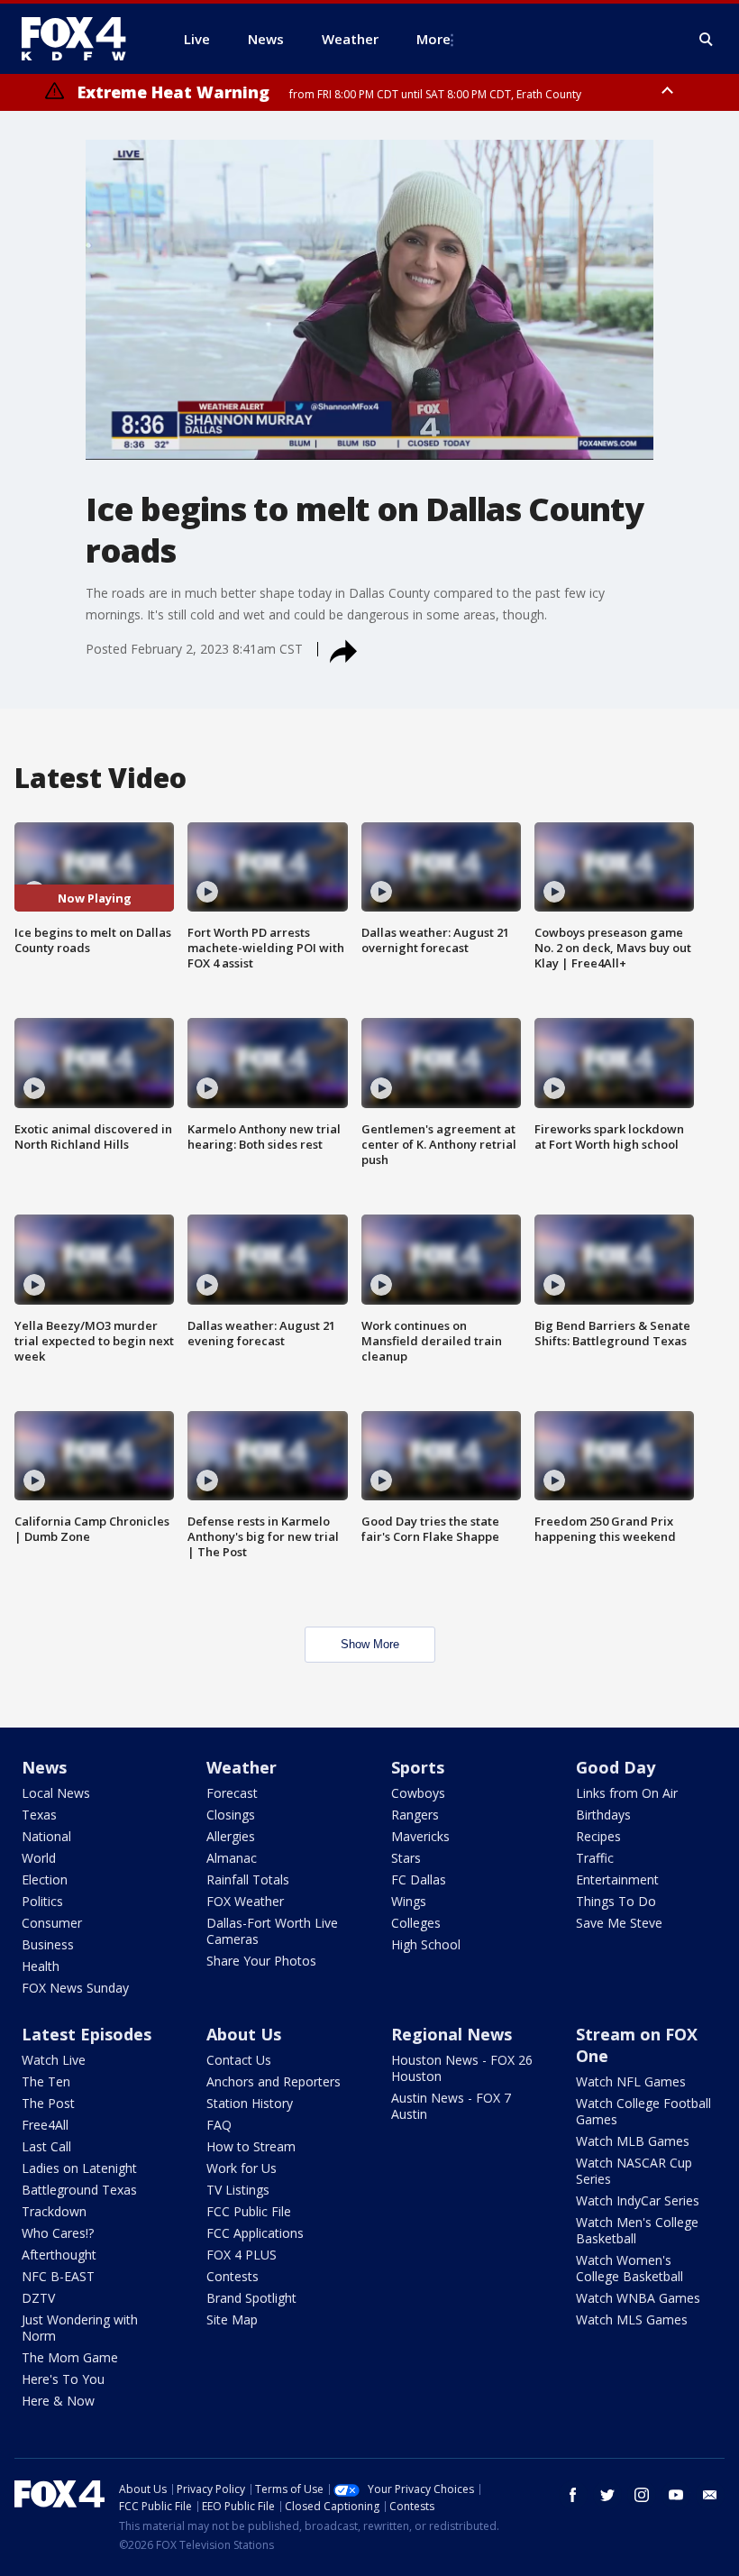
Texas (39, 1815)
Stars (406, 1858)
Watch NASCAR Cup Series (634, 2171)
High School (426, 1944)
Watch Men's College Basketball (637, 2230)
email (710, 2495)
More (433, 39)
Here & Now (58, 2401)
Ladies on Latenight (79, 2168)
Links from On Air (627, 1793)
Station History (250, 2103)
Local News (56, 1793)
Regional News (452, 2034)
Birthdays (603, 1815)
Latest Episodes (87, 2034)
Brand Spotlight (251, 2298)
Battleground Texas (79, 2190)
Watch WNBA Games (638, 2298)
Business (48, 1944)
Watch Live (54, 2060)
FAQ (219, 2125)
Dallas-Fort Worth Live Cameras (272, 1931)
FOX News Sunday (75, 1988)
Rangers (415, 1815)
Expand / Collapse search (707, 40)
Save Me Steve (619, 1923)
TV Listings (238, 2190)
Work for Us (242, 2168)
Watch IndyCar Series (638, 2200)
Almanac (232, 1858)
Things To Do (616, 1901)
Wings (409, 1901)
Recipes (598, 1836)
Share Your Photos (261, 1961)
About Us (244, 2034)
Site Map (232, 2319)
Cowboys (418, 1793)
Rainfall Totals (248, 1879)
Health (41, 1966)
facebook (573, 2495)
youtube (676, 2495)
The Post (48, 2103)
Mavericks (420, 1836)
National (46, 1836)
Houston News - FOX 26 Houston (462, 2068)
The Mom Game (70, 2357)
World (39, 1858)
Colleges (416, 1923)
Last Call (46, 2146)
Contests (233, 2276)
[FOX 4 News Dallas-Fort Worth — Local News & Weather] (81, 39)
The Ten (46, 2081)
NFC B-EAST (58, 2276)
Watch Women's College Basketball (630, 2268)
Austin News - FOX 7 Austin (451, 2106)
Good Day (616, 1767)
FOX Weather (245, 1901)
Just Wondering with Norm (80, 2328)
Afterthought (59, 2255)
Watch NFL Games (631, 2081)
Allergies (231, 1836)
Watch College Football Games (643, 2111)
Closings (231, 1815)
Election (45, 1879)
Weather (242, 1767)
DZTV (38, 2298)
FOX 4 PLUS (242, 2255)
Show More (370, 1644)
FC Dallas (419, 1879)
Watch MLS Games (632, 2319)
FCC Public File (249, 2211)
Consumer (52, 1923)
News (44, 1767)
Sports (418, 1767)
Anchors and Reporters (274, 2081)
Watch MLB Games (633, 2141)
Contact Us (239, 2060)
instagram (642, 2495)
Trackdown (54, 2211)
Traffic (595, 1858)
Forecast (232, 1793)
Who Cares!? (58, 2233)
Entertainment (617, 1879)
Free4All (45, 2125)
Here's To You (63, 2379)
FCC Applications (255, 2233)
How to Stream (251, 2146)
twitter (607, 2495)
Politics (42, 1901)
